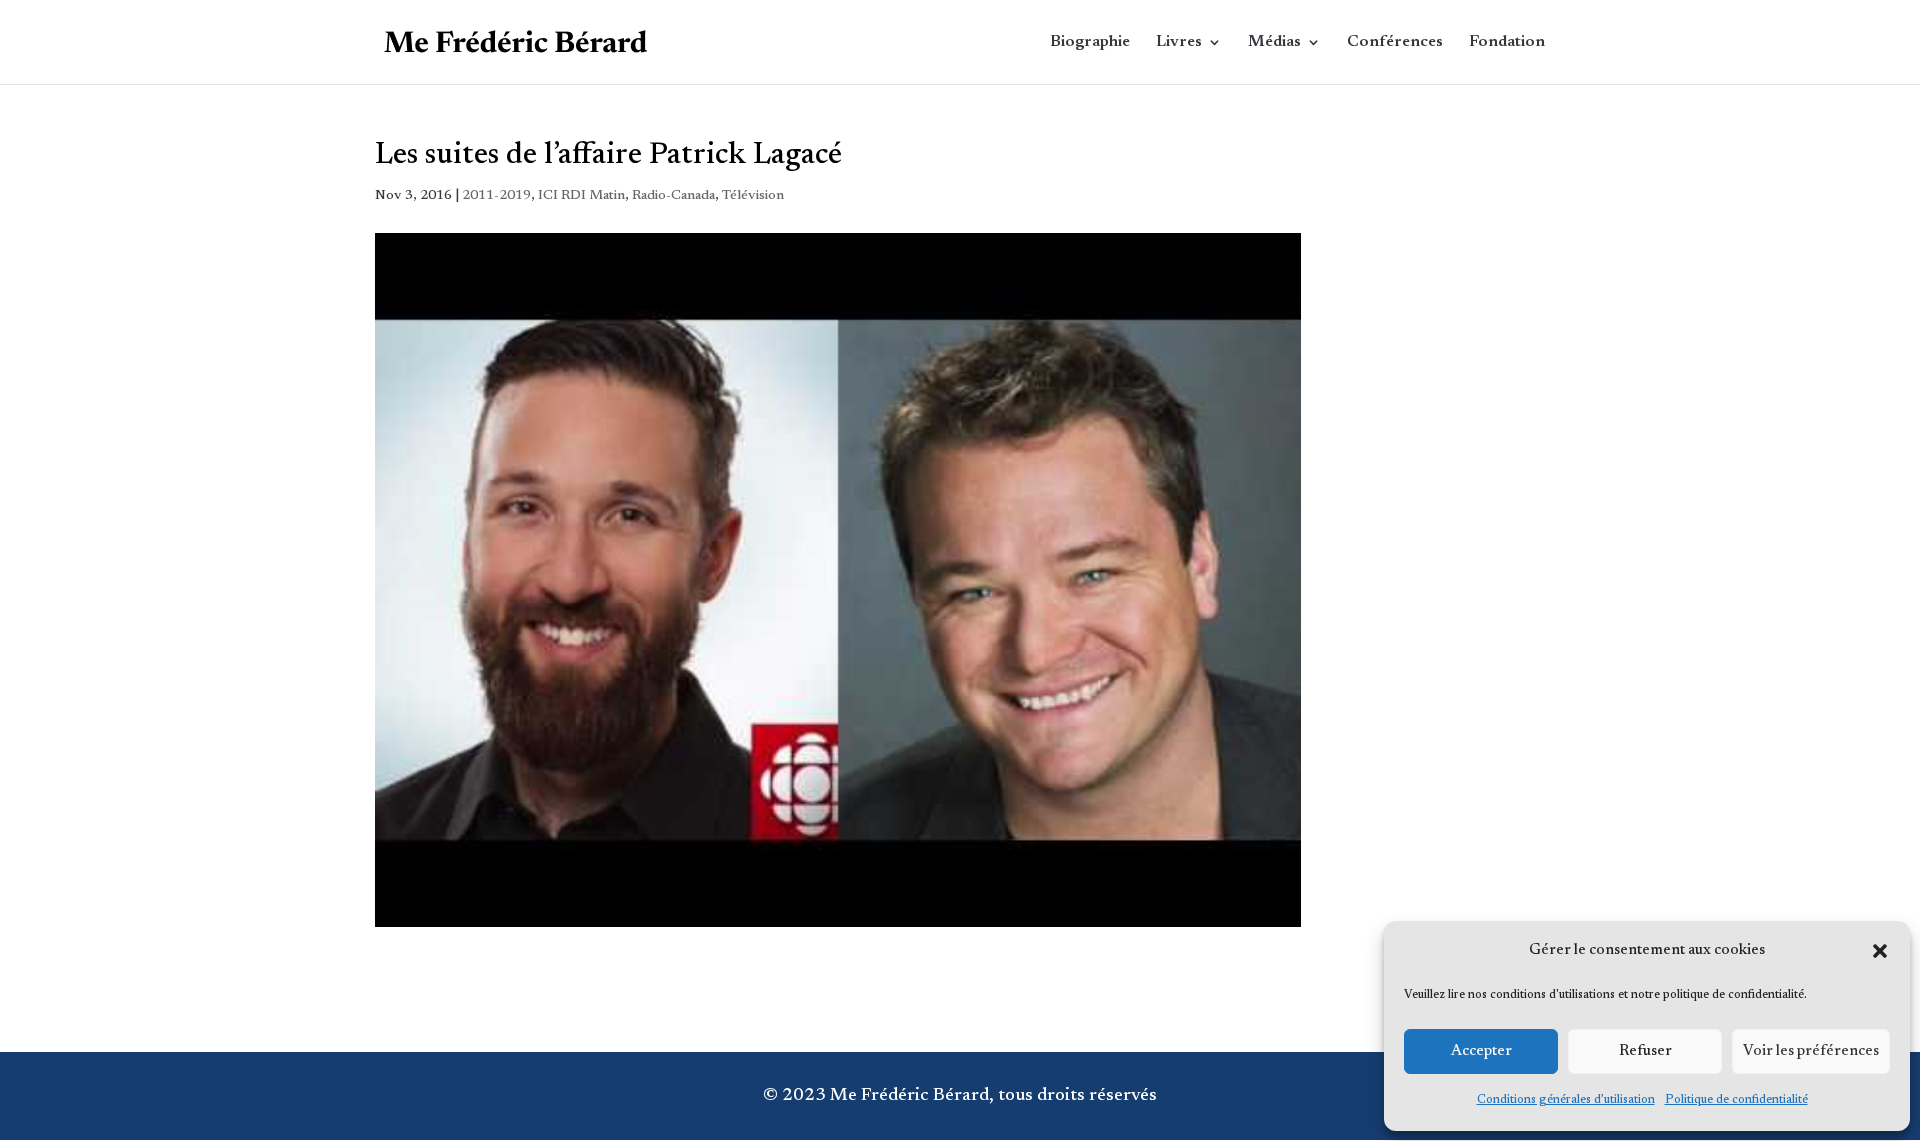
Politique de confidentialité (1736, 1100)
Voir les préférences (1811, 1051)
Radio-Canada (673, 196)
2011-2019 (496, 196)
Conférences (1395, 42)
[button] (1880, 951)
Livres (1179, 42)
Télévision (753, 196)
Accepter (1481, 1051)
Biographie (1090, 42)
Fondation (1507, 42)
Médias (1274, 42)
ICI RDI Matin (581, 196)
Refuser (1645, 1051)
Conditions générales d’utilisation (1566, 1100)
